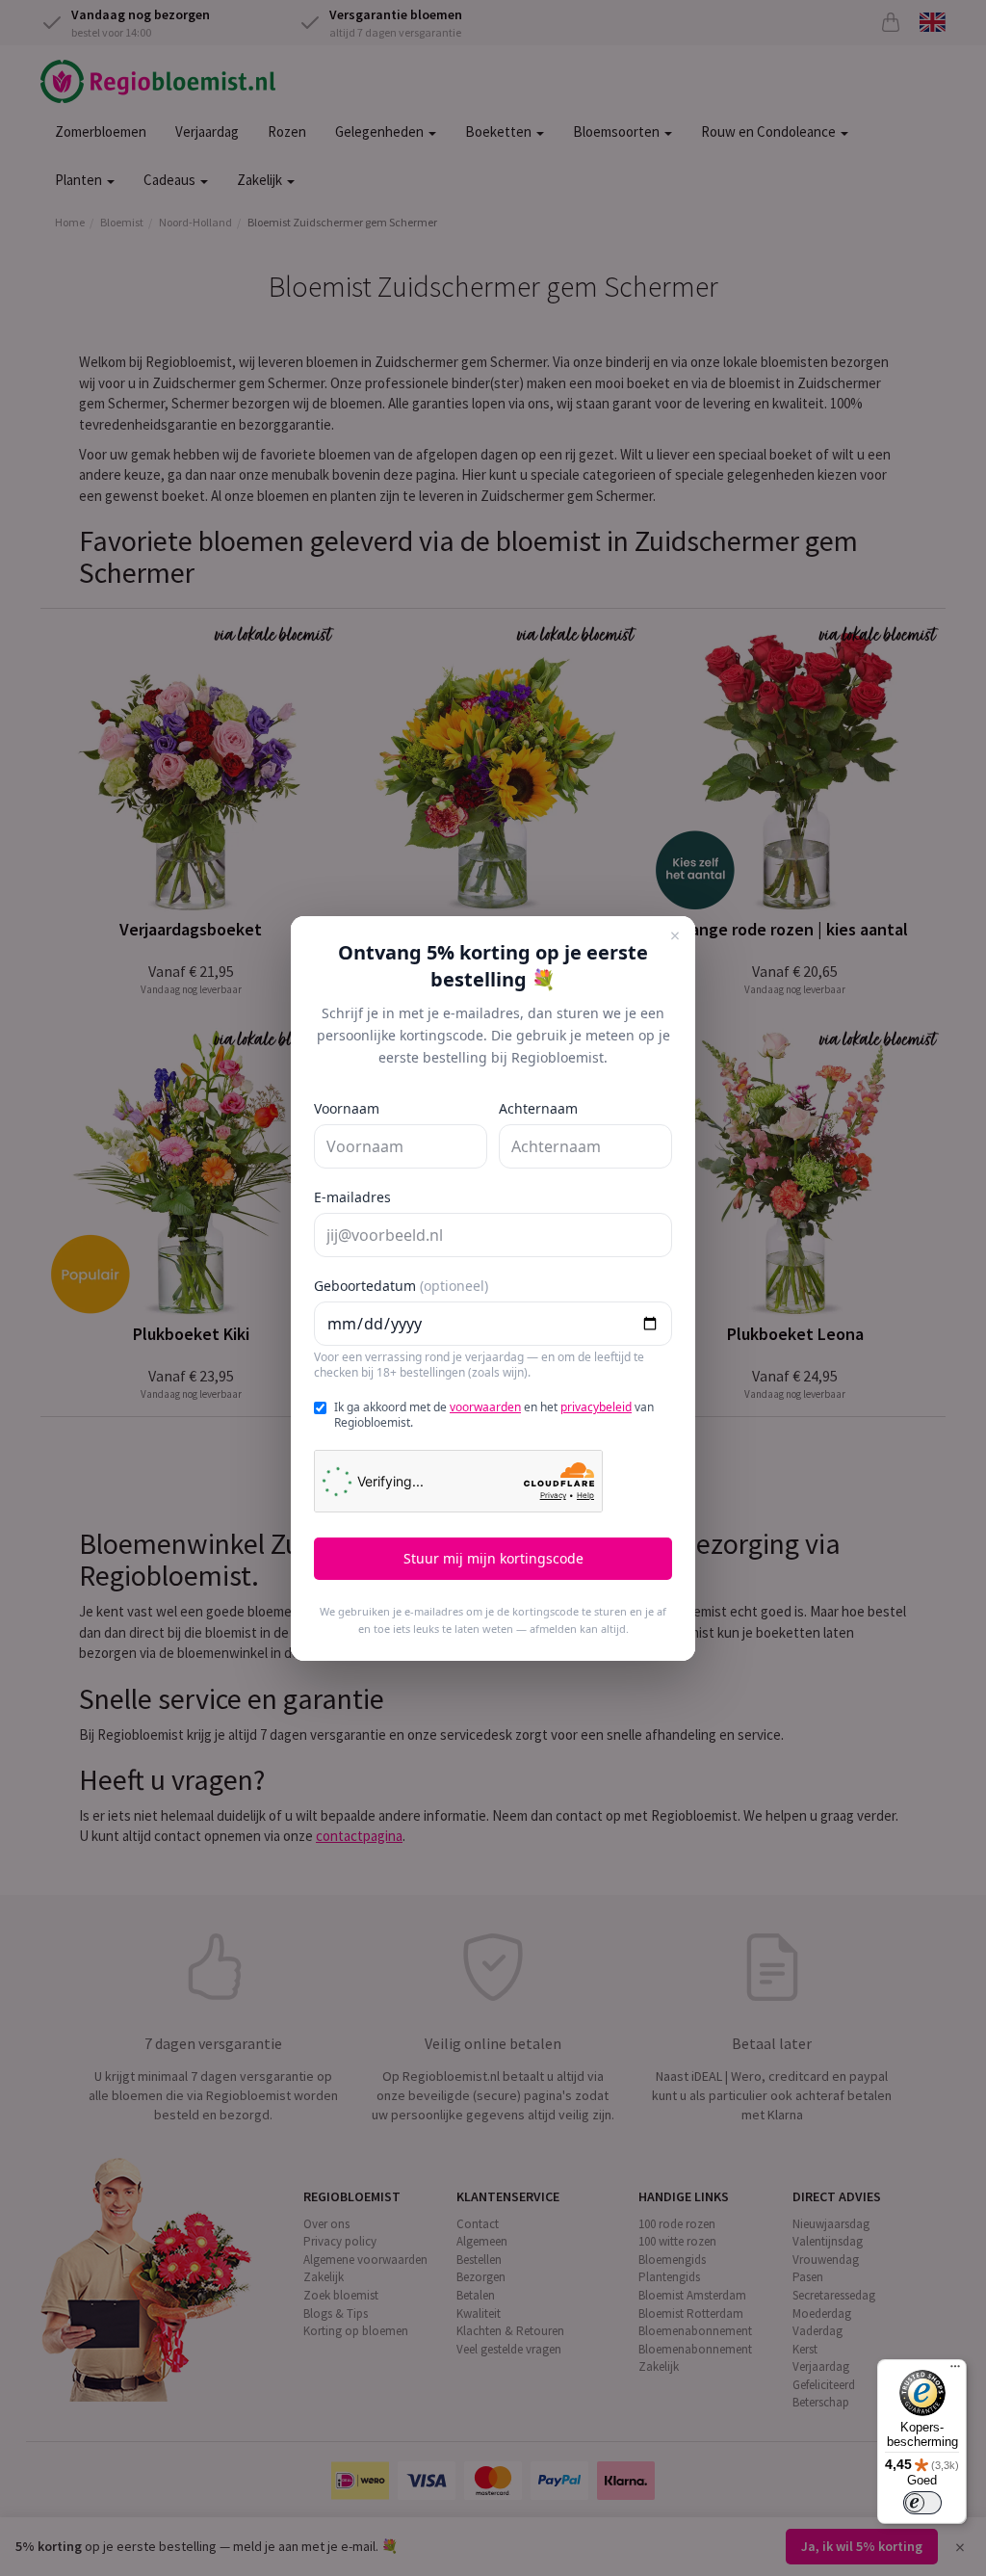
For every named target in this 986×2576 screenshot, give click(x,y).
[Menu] (955, 2371)
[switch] (922, 2503)
